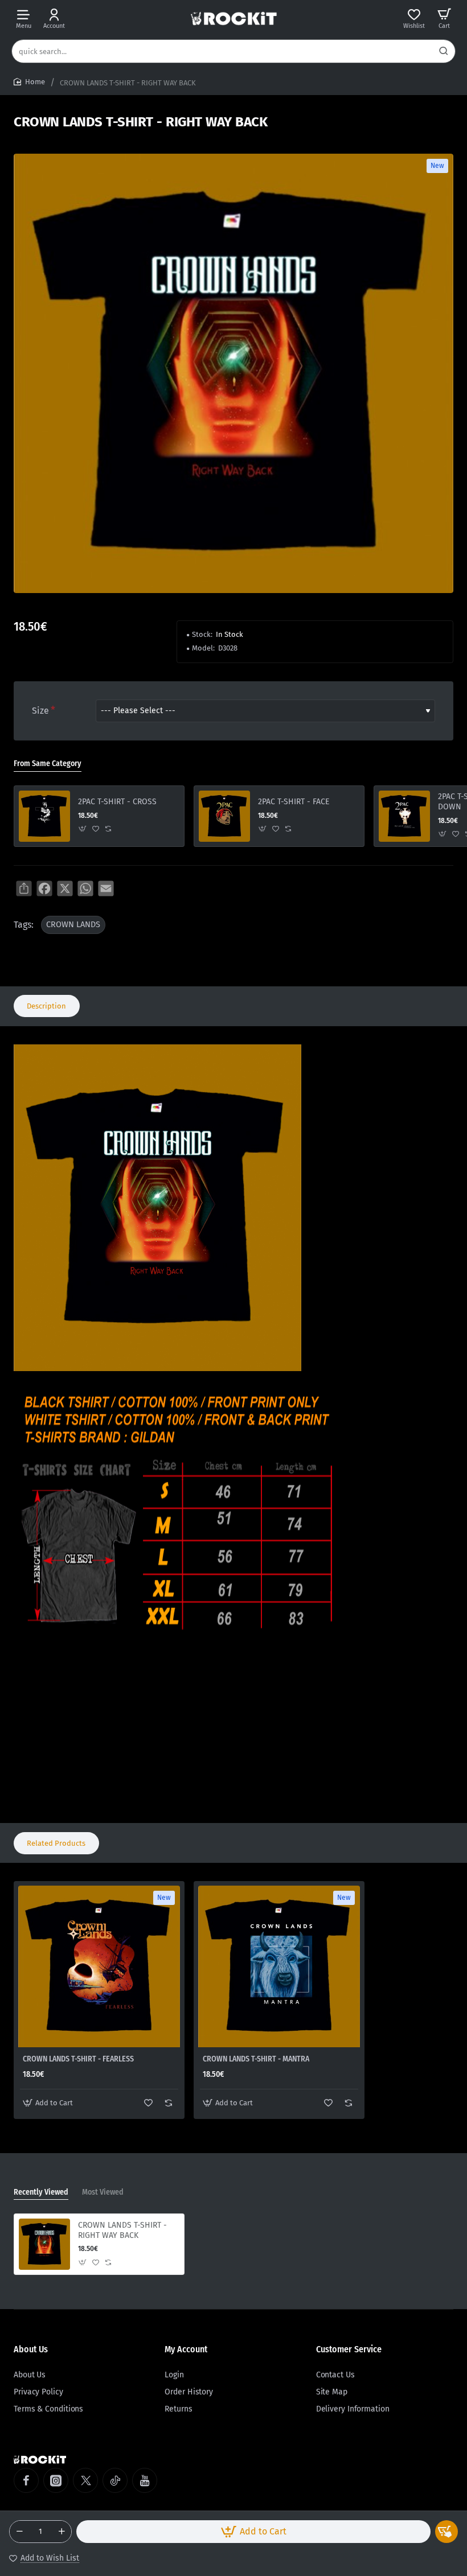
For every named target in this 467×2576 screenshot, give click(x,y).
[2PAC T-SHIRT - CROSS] (44, 816)
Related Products (56, 1843)
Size (40, 711)
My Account (186, 2349)
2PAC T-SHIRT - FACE (294, 802)
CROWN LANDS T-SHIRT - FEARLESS (78, 2059)
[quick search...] (444, 51)
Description (46, 1006)
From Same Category (48, 764)
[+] (62, 2532)
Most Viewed (103, 2192)
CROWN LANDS (73, 925)
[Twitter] (85, 2480)
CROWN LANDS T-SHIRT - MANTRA (256, 2059)
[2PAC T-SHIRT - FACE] (224, 816)
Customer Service (349, 2349)
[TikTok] (115, 2480)
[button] (253, 2532)
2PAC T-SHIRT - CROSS (117, 802)
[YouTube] (145, 2480)
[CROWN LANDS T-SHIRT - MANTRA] (279, 1966)
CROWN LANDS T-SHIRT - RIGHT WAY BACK (122, 2230)
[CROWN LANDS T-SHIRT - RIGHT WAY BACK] (44, 2244)
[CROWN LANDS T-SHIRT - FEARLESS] (99, 1966)
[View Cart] (444, 18)
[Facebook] (26, 2480)
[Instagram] (56, 2480)
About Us (31, 2349)
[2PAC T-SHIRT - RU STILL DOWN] (404, 816)
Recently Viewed (41, 2192)
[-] (19, 2532)
